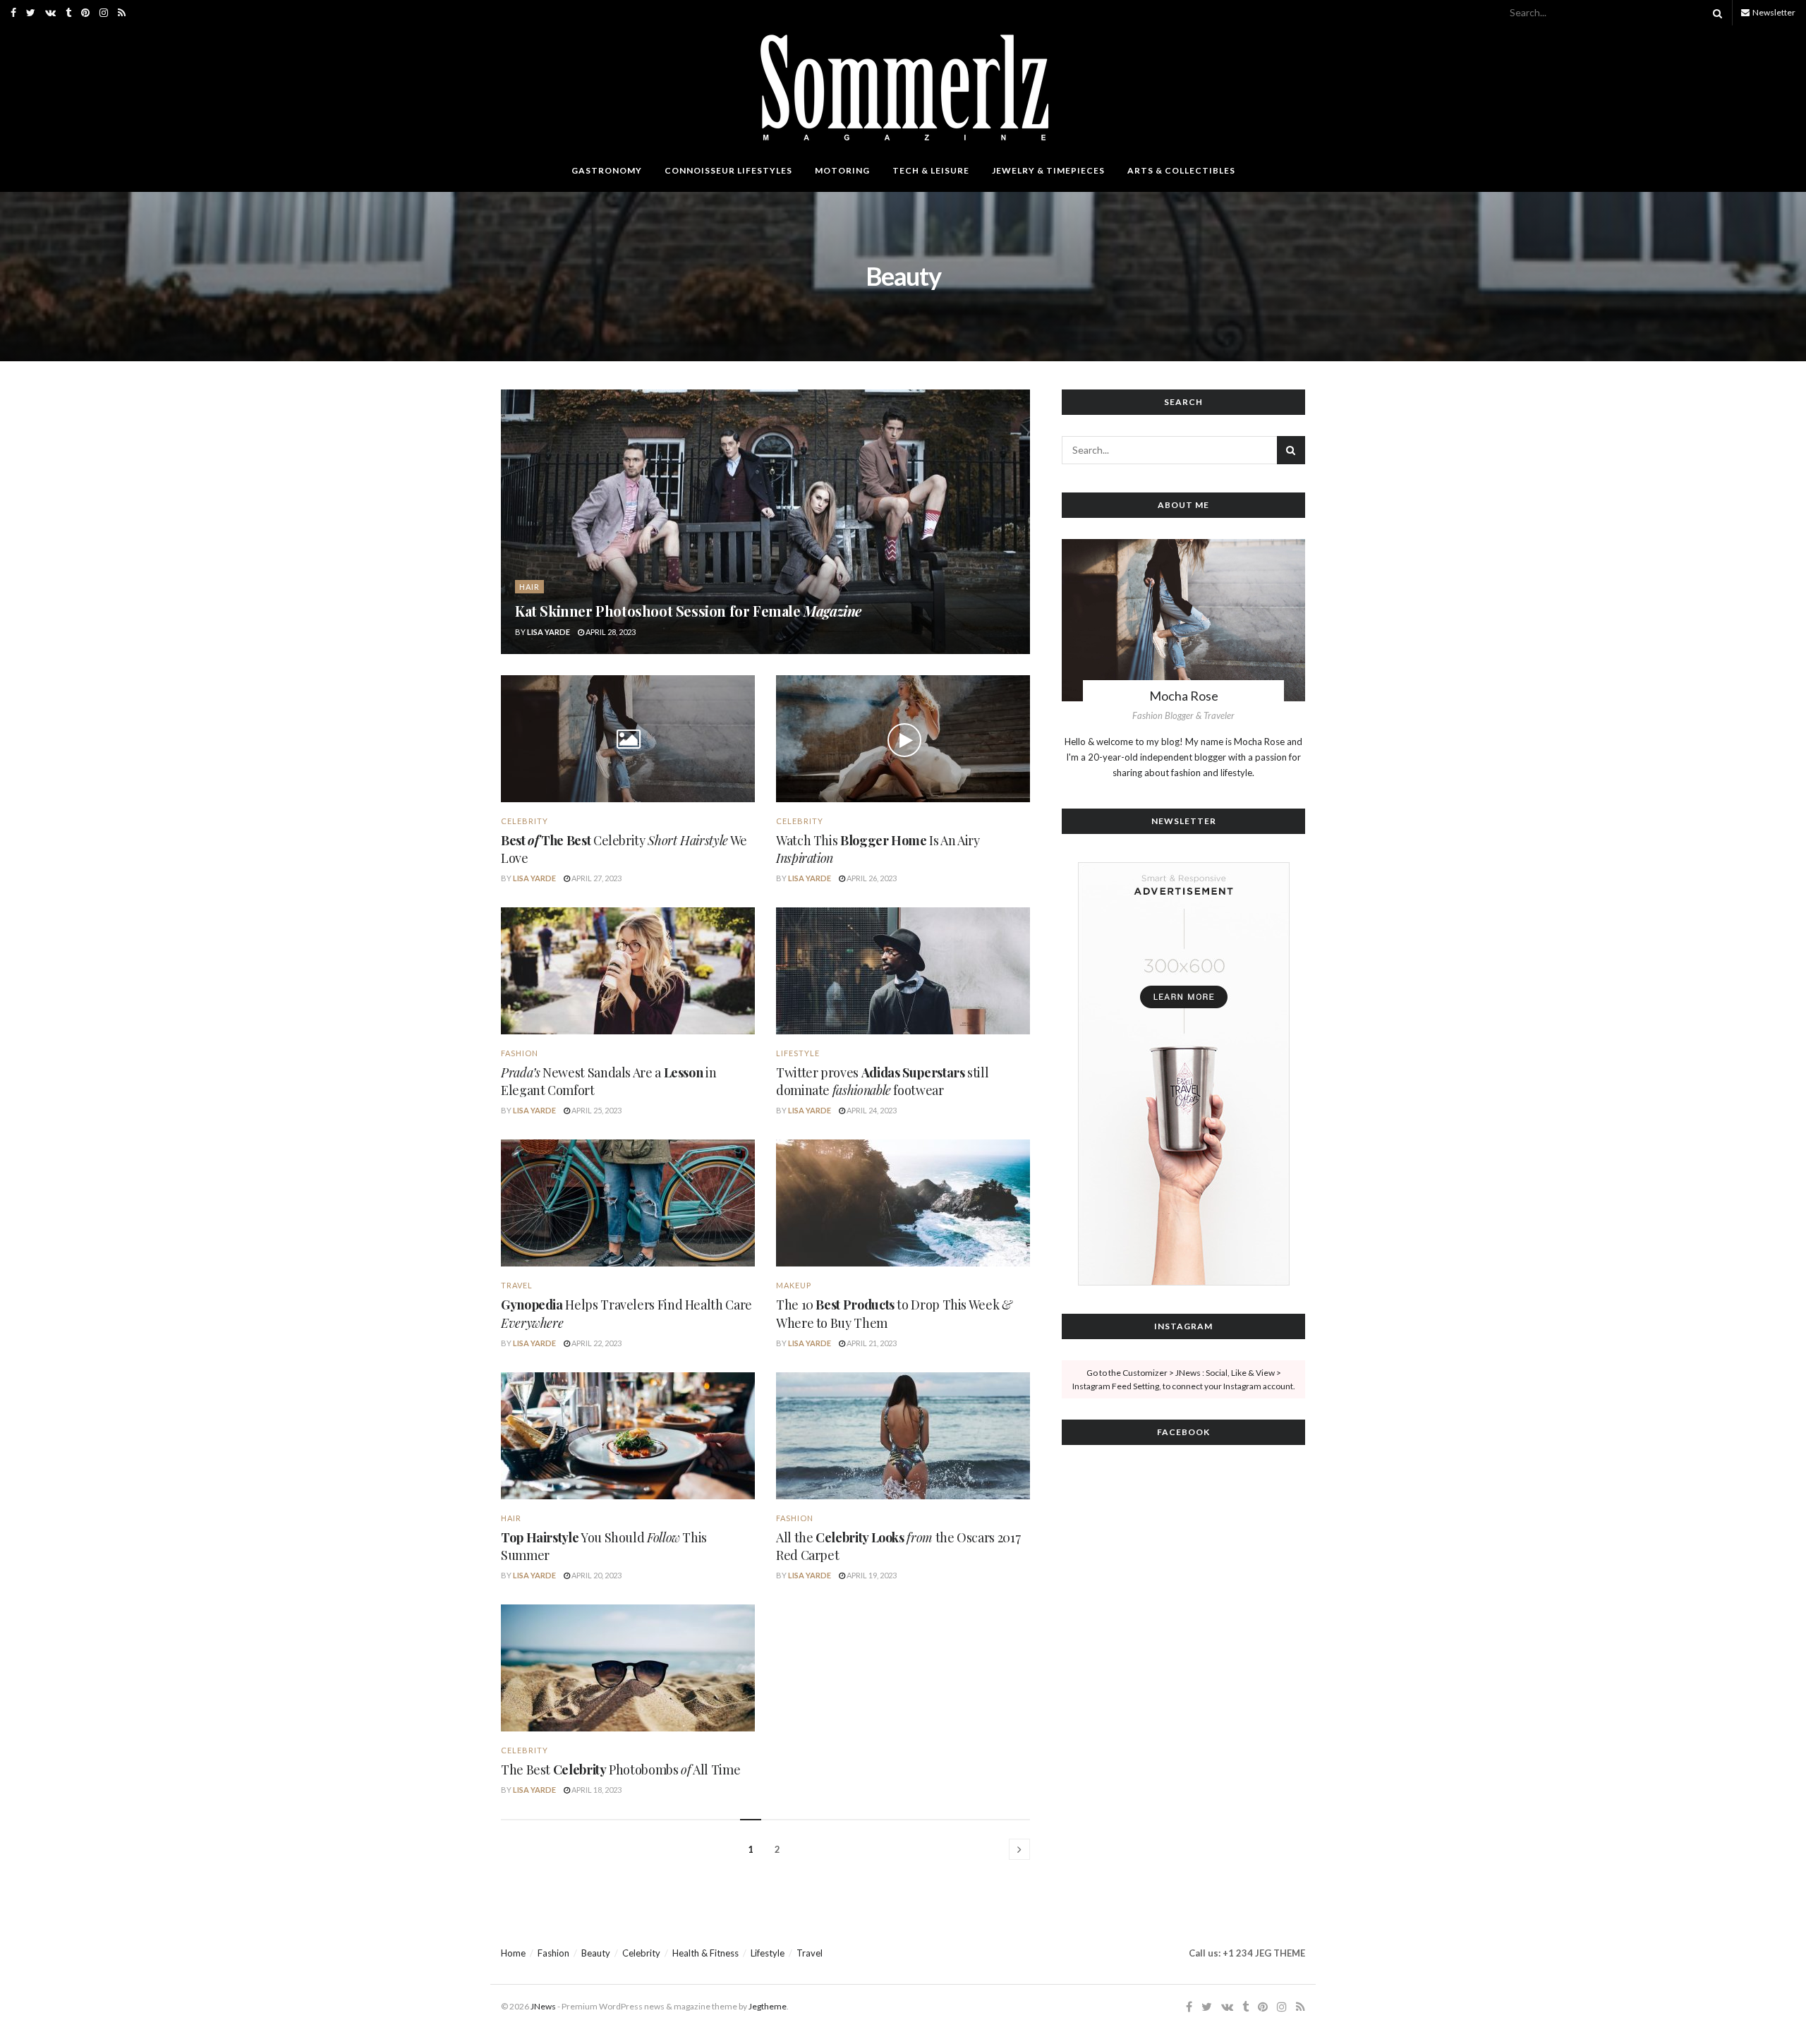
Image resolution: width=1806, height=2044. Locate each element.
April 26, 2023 (871, 878)
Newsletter (1773, 12)
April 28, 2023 (610, 632)
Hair (529, 587)
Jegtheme (768, 2006)
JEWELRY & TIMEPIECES (1048, 170)
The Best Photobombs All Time (620, 1770)
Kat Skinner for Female (688, 611)
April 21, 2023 (871, 1343)
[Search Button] (1715, 13)
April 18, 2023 (596, 1790)
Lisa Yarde (549, 632)
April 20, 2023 (596, 1575)
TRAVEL (517, 1285)
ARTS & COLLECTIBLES (1181, 170)
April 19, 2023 (871, 1575)
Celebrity (525, 821)
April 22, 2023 (596, 1343)
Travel (810, 1953)
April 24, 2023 (871, 1110)
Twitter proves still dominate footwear (882, 1081)
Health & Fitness (705, 1953)
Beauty (596, 1953)
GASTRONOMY (607, 170)
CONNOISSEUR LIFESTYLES (728, 170)
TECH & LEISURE (931, 170)
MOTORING (842, 170)
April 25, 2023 (596, 1110)
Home (513, 1953)
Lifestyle (798, 1053)
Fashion (520, 1053)
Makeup (794, 1285)
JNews (543, 2006)
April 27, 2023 (596, 878)
